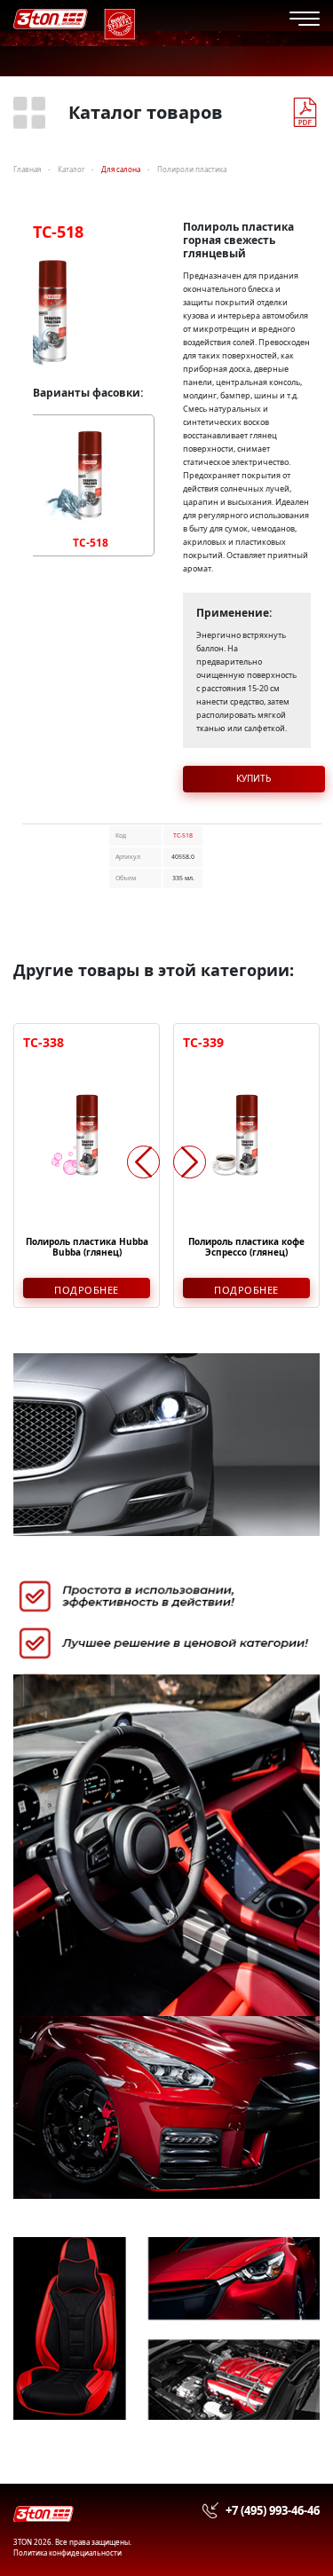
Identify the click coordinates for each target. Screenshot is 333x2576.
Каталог (71, 169)
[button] (190, 1162)
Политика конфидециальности (67, 2552)
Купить (254, 778)
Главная (27, 169)
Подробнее (87, 1290)
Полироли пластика (192, 169)
